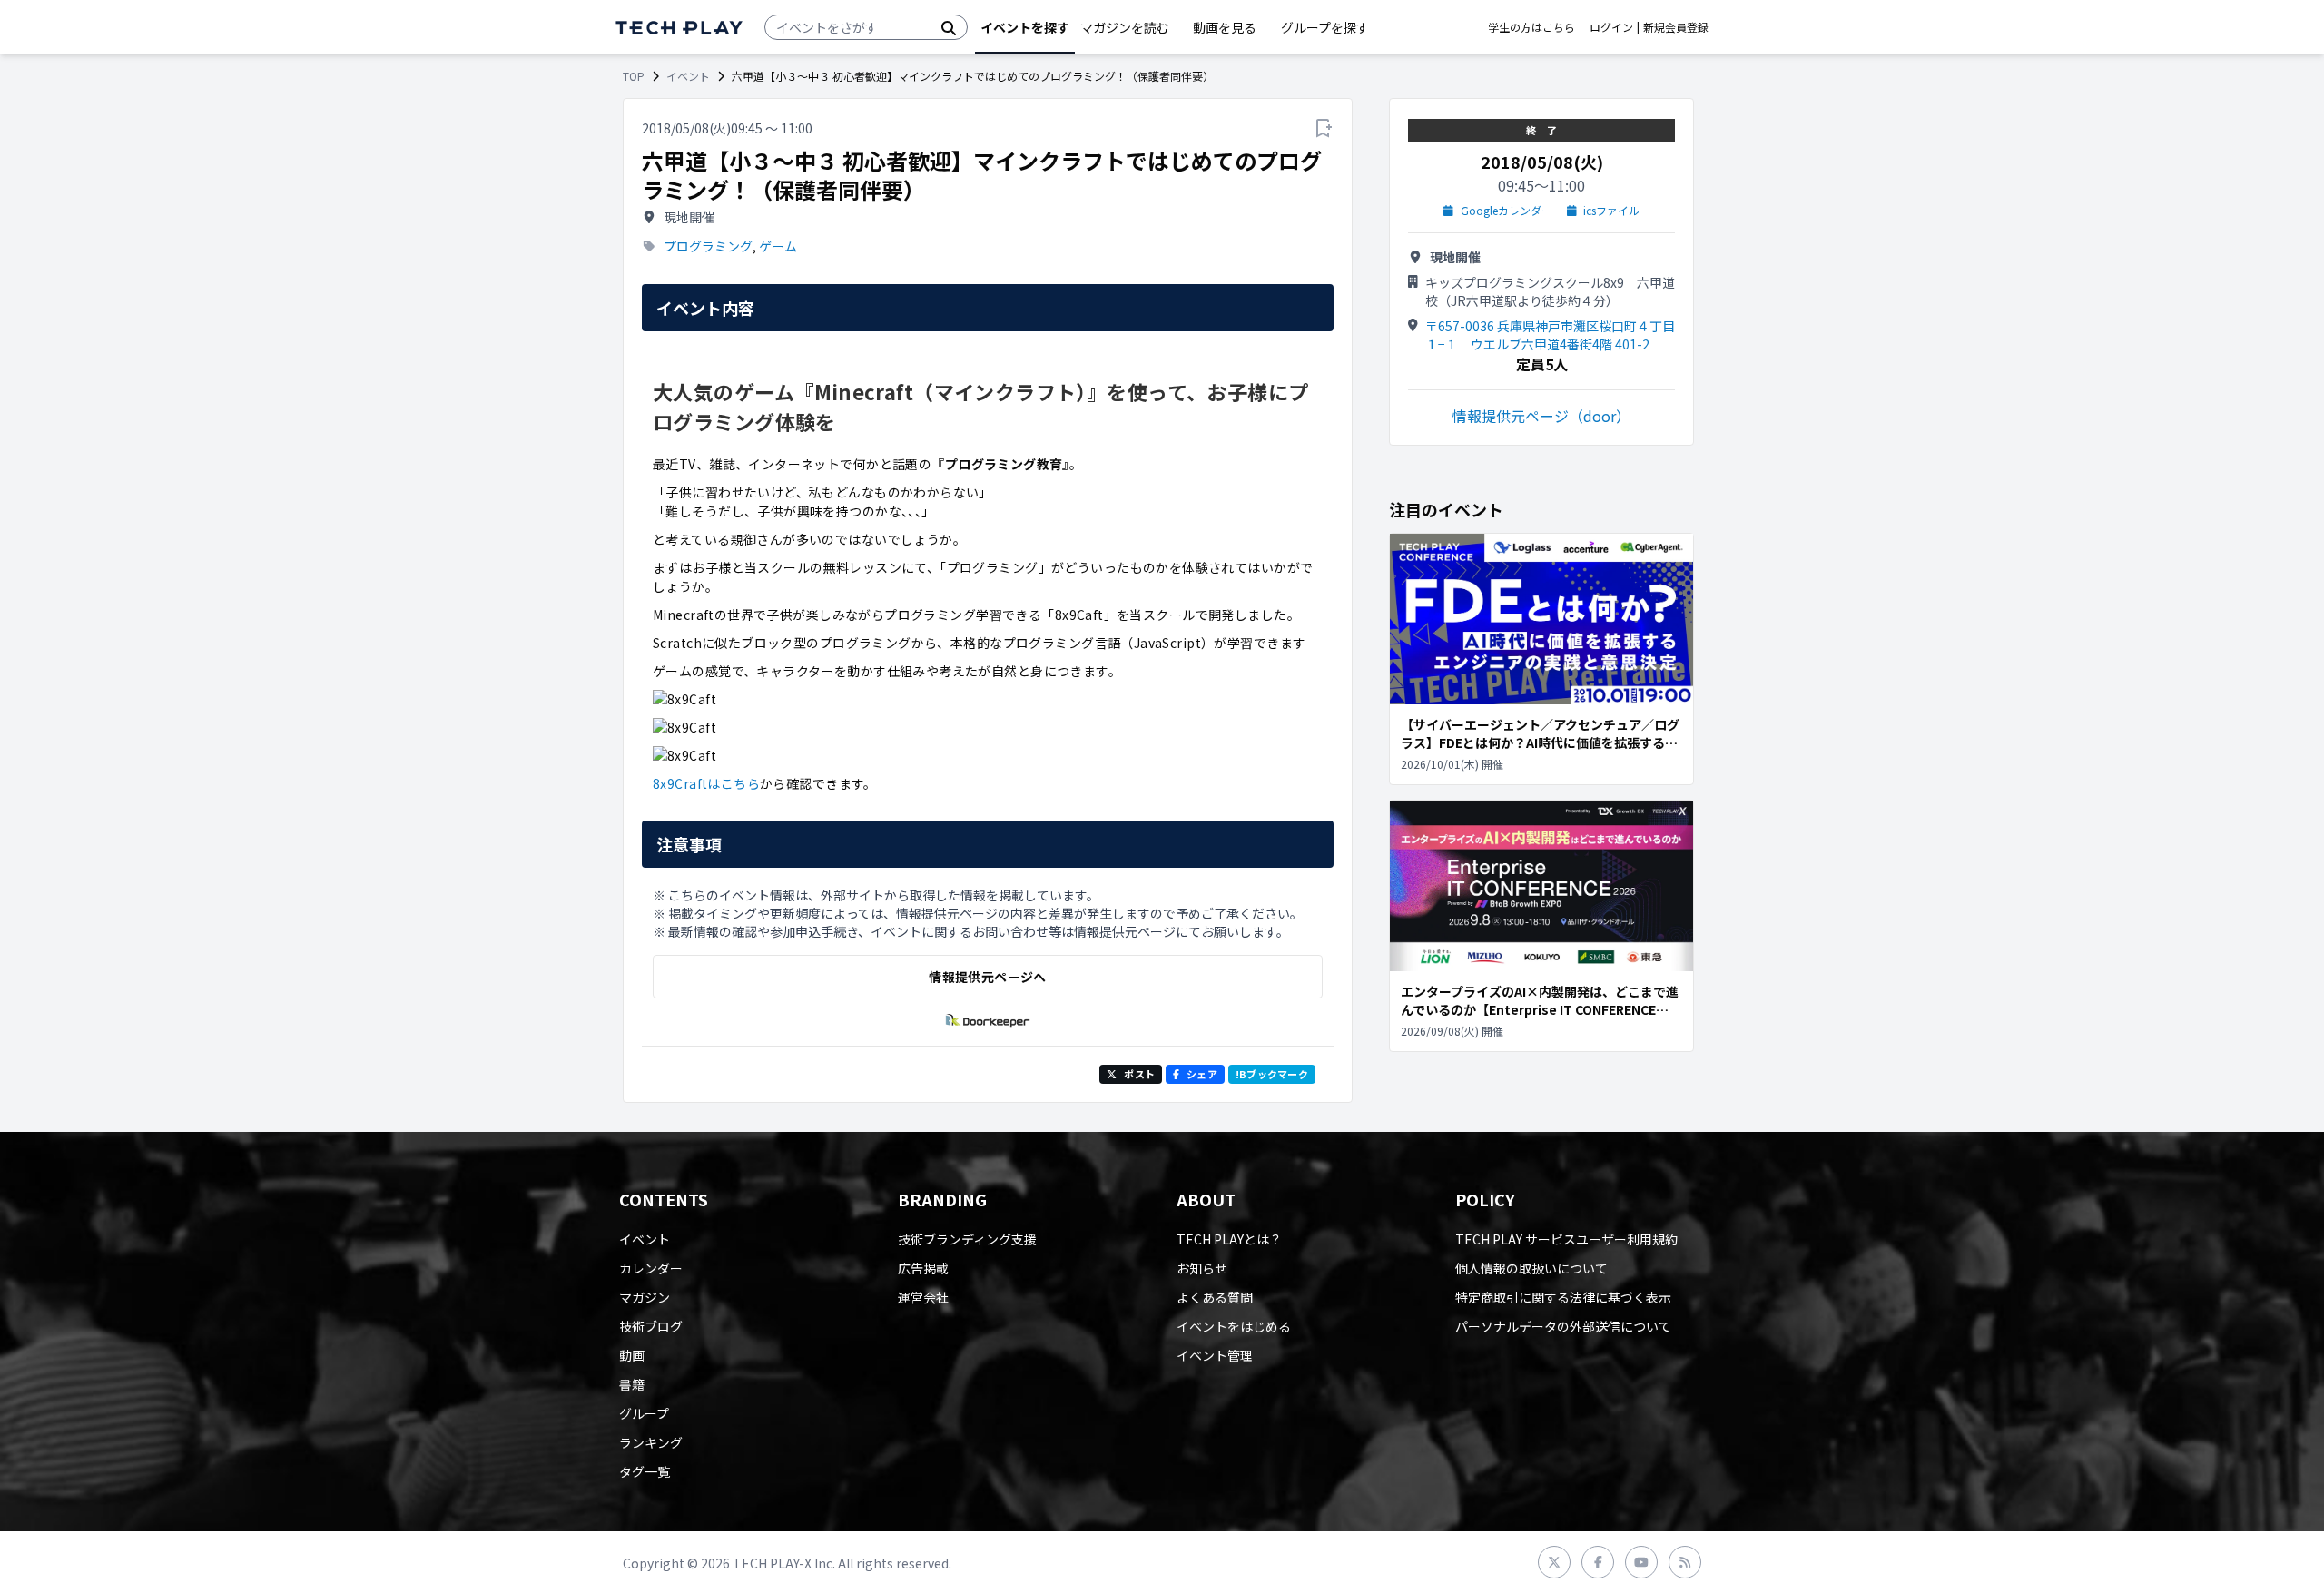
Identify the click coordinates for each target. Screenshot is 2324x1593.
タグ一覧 (645, 1471)
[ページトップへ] (679, 28)
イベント (688, 76)
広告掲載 (923, 1268)
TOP (634, 76)
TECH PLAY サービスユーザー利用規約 (1566, 1239)
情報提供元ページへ (987, 977)
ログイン (1611, 27)
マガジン (645, 1297)
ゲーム (778, 246)
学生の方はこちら (1531, 27)
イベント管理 (1215, 1355)
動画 (632, 1355)
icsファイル (1611, 211)
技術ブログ (651, 1326)
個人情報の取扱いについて (1531, 1268)
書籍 (632, 1384)
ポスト (1139, 1074)
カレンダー (651, 1268)
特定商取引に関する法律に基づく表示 (1563, 1297)
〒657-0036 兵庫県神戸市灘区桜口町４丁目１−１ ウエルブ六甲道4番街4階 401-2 (1550, 335)
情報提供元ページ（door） (1541, 416)
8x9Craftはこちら (706, 783)
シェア (1202, 1074)
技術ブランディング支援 (967, 1239)
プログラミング (708, 246)
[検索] (949, 27)
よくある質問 (1215, 1297)
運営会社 (923, 1297)
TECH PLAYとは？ (1229, 1239)
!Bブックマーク (1272, 1074)
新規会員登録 (1676, 27)
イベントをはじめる (1234, 1326)
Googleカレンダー (1507, 211)
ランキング (651, 1442)
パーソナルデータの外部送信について (1563, 1326)
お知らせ (1202, 1268)
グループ (644, 1413)
